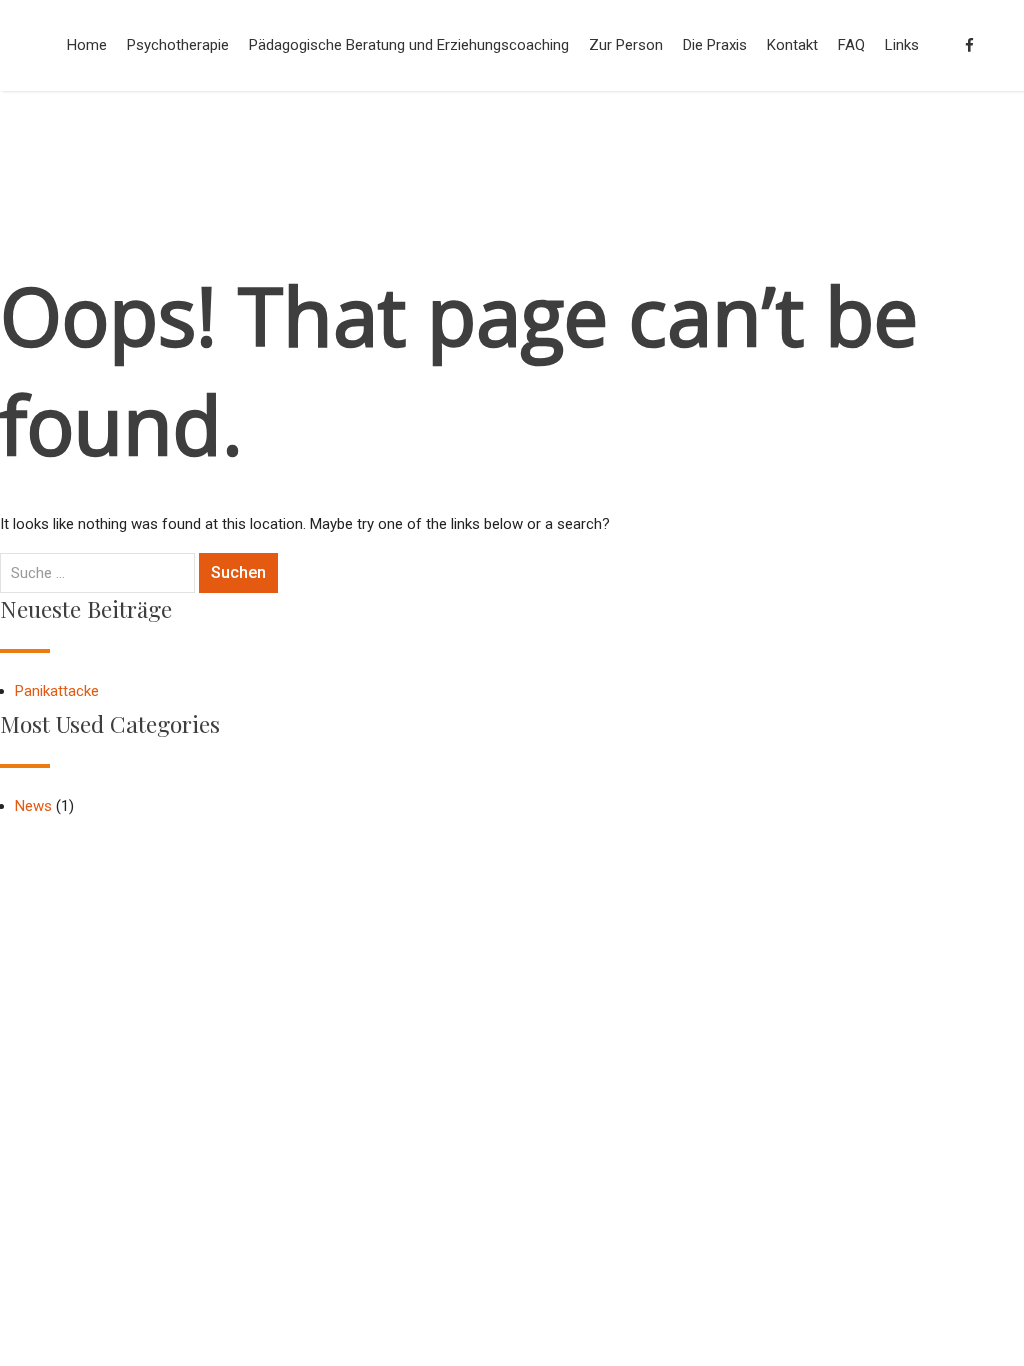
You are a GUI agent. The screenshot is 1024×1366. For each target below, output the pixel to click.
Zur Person (626, 45)
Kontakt (792, 45)
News (33, 806)
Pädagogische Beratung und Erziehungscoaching (409, 45)
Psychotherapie (178, 45)
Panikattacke (57, 691)
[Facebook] (969, 46)
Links (902, 45)
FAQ (851, 45)
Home (87, 45)
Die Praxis (715, 45)
